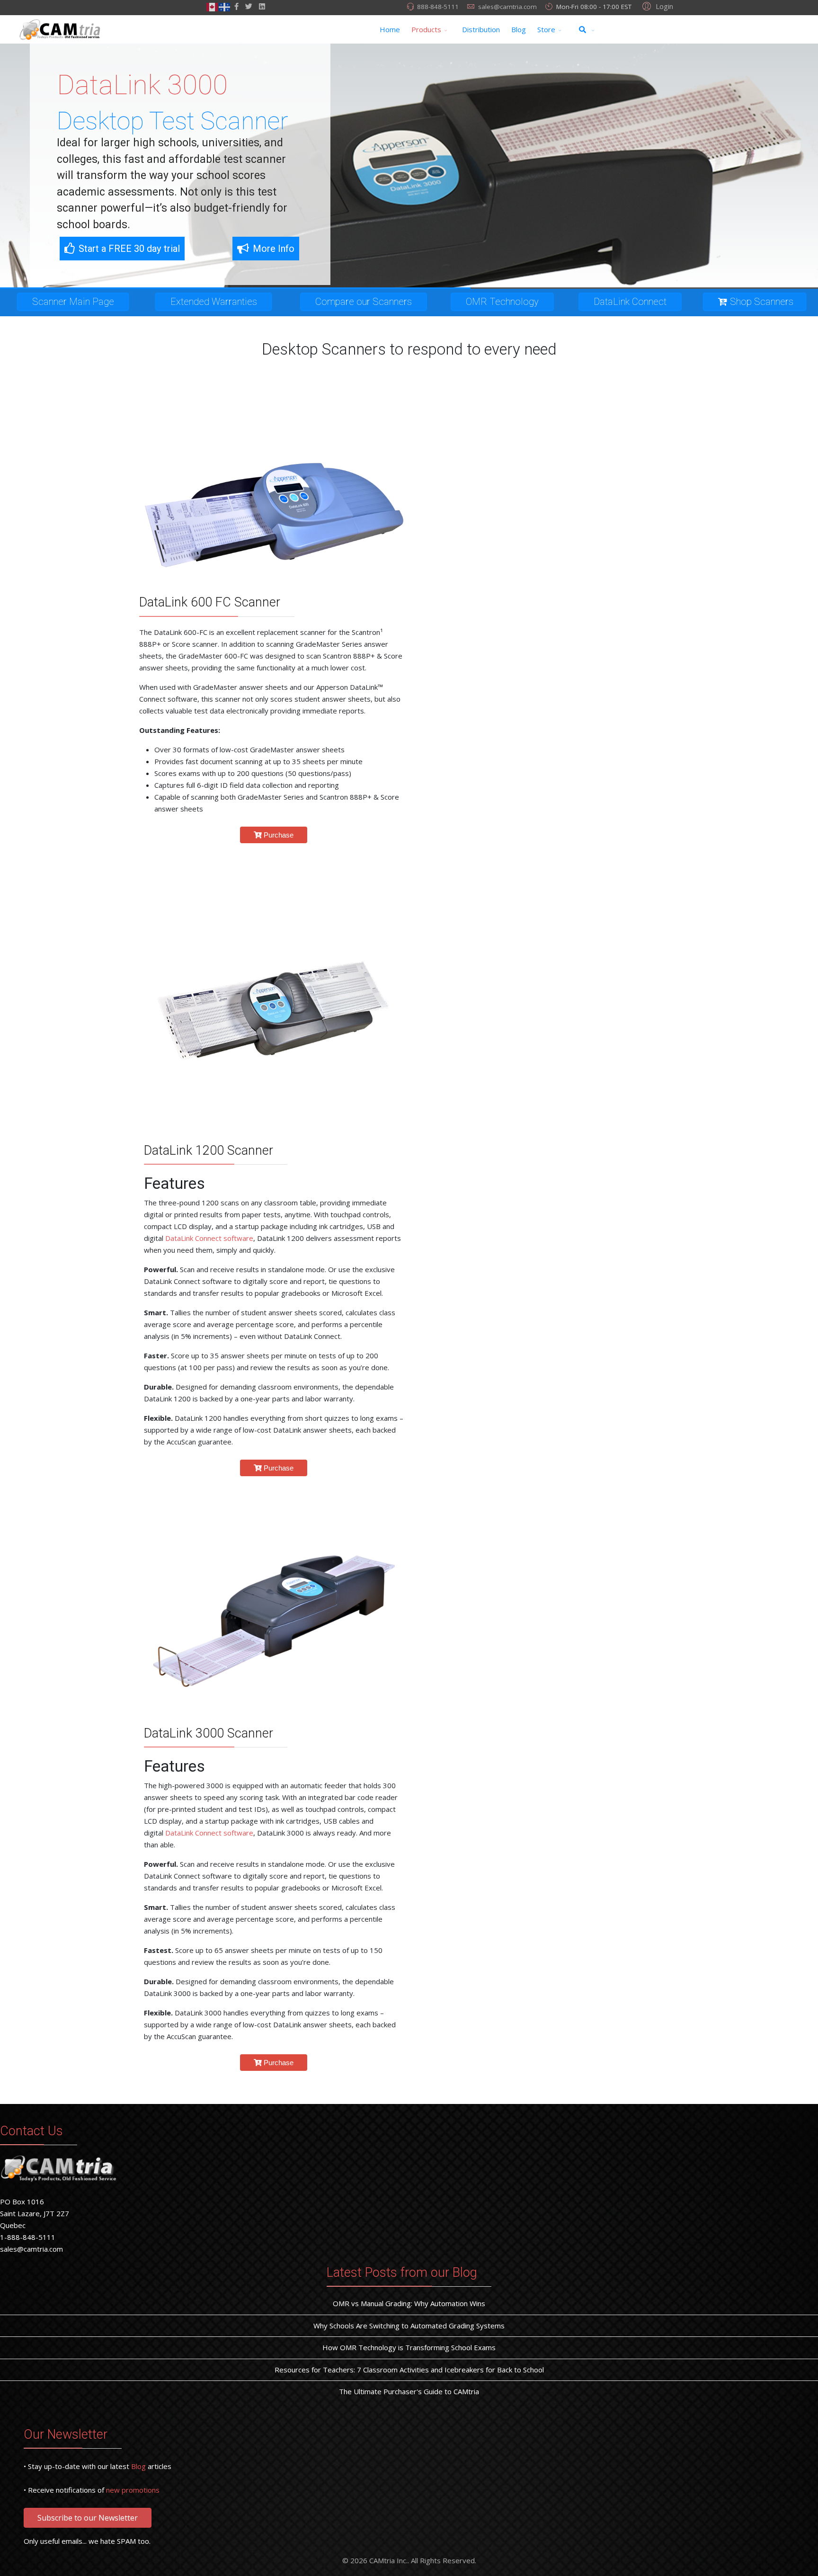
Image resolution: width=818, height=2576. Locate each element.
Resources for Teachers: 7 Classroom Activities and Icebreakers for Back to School (409, 2370)
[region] (409, 166)
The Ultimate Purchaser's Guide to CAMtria (409, 2391)
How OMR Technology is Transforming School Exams (409, 2347)
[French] (225, 6)
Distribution (481, 29)
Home (390, 29)
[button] (656, 6)
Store (546, 29)
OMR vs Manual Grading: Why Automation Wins (409, 2303)
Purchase (278, 835)
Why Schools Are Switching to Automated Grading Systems (409, 2326)
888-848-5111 (438, 7)
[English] (213, 6)
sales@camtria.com (507, 7)
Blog (519, 29)
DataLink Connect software (209, 1238)
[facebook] (236, 6)
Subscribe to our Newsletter (88, 2518)
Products (426, 29)
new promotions (133, 2490)
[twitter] (249, 6)
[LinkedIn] (262, 6)
